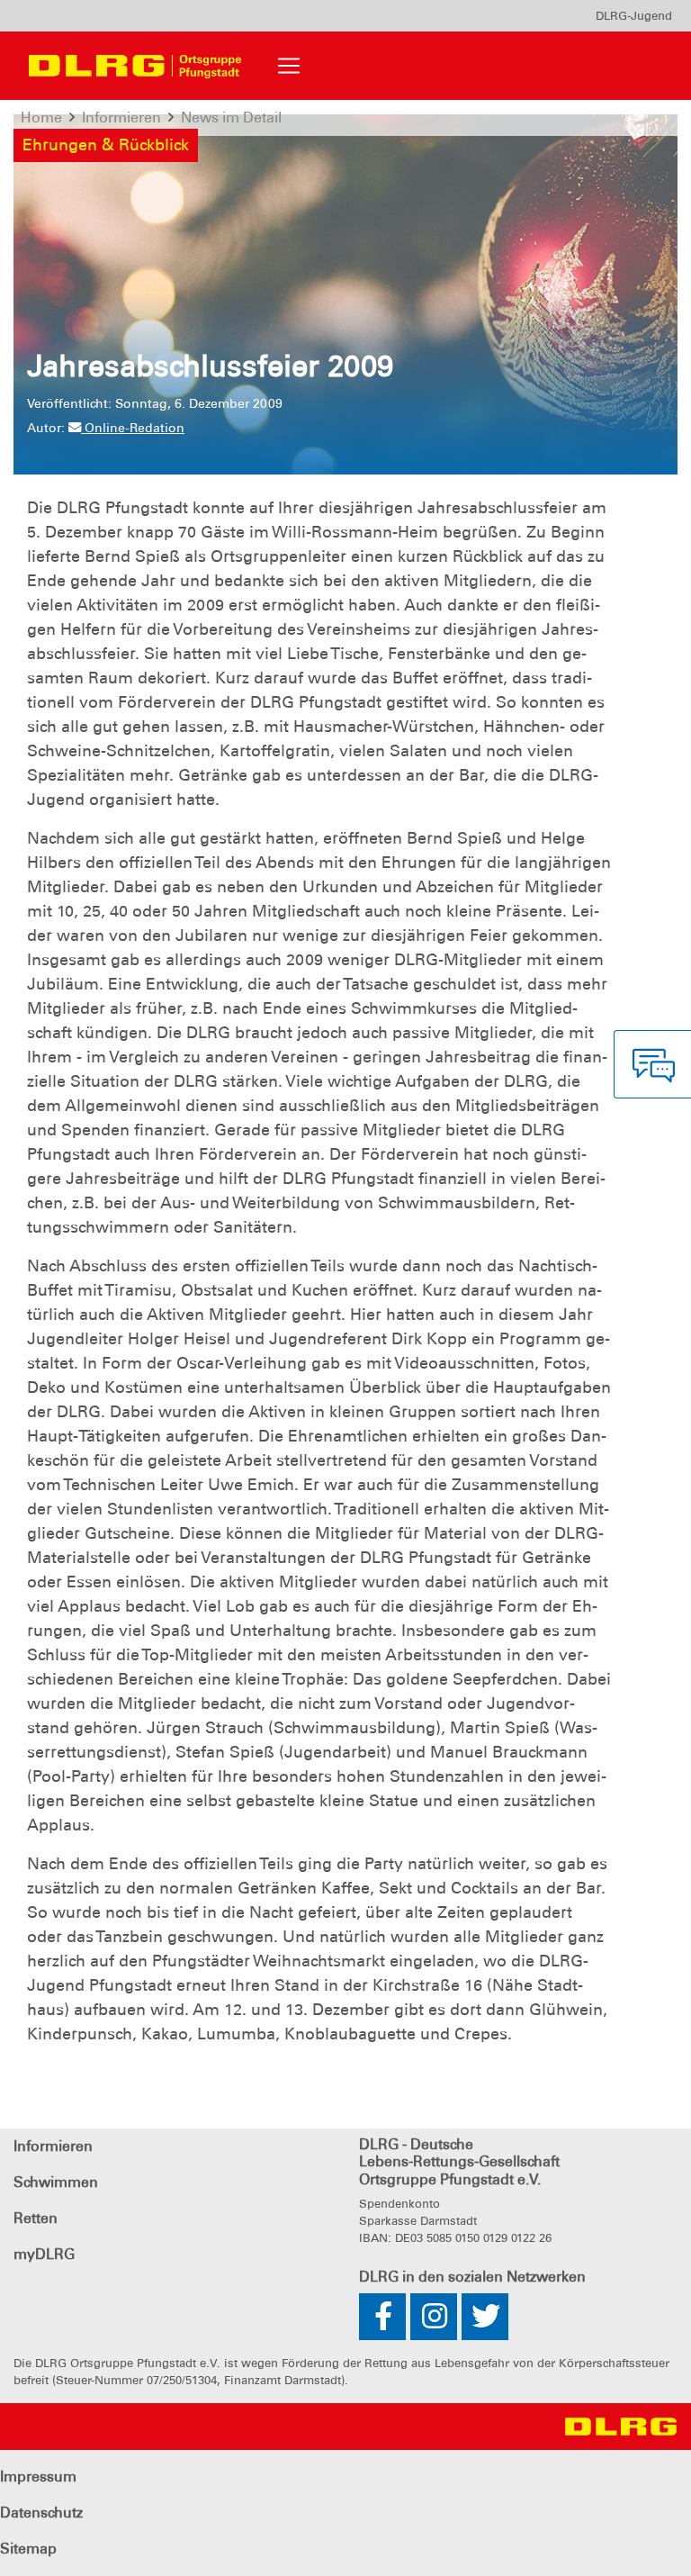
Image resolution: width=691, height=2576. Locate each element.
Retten (36, 2218)
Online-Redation (133, 428)
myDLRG (44, 2254)
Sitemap (28, 2549)
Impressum (38, 2477)
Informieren (53, 2146)
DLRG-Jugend (634, 16)
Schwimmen (56, 2182)
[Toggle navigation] (289, 66)
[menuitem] (634, 16)
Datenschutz (41, 2513)
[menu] (634, 16)
